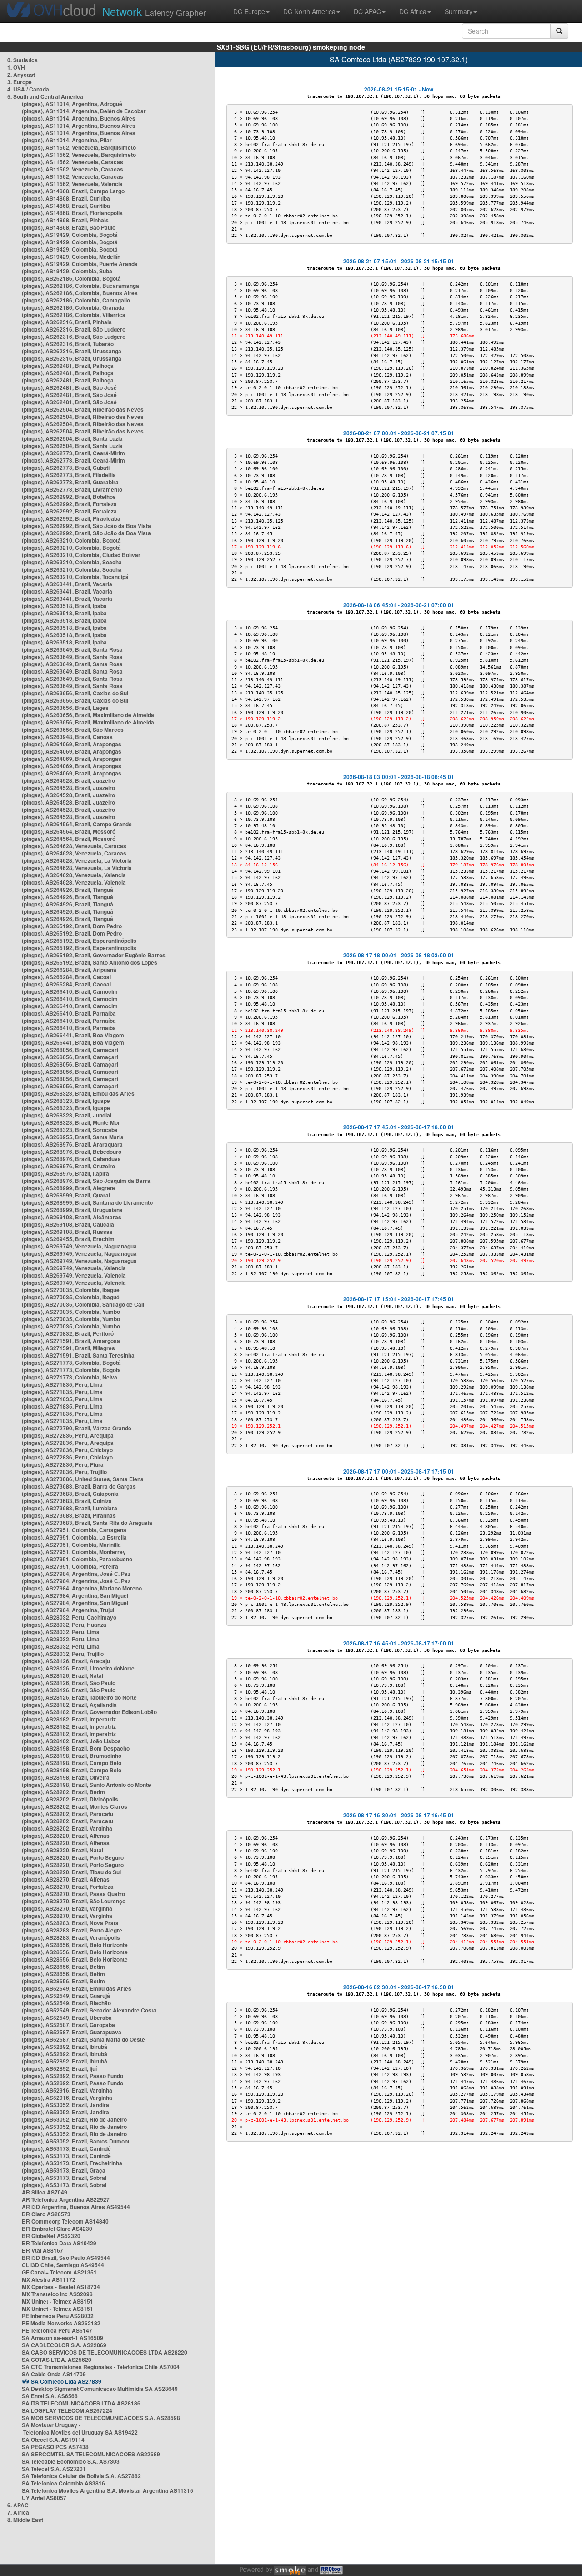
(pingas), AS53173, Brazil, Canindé (66, 2148)
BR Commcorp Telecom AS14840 (65, 2221)
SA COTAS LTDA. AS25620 (57, 2360)
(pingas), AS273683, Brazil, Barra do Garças (79, 1486)
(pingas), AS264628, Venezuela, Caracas (74, 846)
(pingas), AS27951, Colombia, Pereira (70, 1566)
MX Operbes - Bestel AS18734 (61, 2287)
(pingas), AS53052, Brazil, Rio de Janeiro (74, 2119)
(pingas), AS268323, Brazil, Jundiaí (67, 1115)
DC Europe (249, 11)
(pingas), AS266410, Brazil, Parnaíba (69, 1013)
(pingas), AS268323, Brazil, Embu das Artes (78, 1093)
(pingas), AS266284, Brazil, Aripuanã (69, 970)
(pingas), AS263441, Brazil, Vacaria (67, 584)
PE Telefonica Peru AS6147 (57, 2330)
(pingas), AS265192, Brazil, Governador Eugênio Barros (94, 955)
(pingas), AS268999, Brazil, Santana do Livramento (87, 1202)
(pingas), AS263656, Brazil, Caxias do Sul (75, 693)
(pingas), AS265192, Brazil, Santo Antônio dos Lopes (90, 962)
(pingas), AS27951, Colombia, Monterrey (74, 1552)
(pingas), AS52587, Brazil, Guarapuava (72, 2032)
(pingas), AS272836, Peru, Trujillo (64, 1472)
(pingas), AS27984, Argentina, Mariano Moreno (82, 1588)
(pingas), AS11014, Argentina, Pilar (67, 140)
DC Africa (413, 11)
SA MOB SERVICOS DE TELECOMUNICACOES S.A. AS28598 (101, 2418)
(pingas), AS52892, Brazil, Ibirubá (65, 2047)
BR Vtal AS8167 (43, 2250)
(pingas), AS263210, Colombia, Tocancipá (75, 577)
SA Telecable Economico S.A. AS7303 (71, 2461)
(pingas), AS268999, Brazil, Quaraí (66, 1195)
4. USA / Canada (28, 89)
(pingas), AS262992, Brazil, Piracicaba (71, 518)
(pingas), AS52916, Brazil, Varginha (67, 2090)
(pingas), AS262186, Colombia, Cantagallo (76, 300)
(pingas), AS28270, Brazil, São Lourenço (74, 1901)
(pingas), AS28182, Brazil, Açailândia (69, 1705)
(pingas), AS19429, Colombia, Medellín (71, 257)
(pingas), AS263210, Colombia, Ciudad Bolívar (81, 555)
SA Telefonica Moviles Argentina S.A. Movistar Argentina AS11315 (108, 2490)
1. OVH (16, 67)
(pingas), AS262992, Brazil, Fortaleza (69, 504)
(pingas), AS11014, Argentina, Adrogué (72, 104)
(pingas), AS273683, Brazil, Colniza (67, 1501)
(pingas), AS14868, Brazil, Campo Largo (73, 191)
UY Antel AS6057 (44, 2498)
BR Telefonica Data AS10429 (59, 2243)
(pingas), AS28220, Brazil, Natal (63, 1850)
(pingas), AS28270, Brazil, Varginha (67, 1908)
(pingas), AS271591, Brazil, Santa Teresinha (78, 1355)
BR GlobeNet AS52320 (51, 2236)
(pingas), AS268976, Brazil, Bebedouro (72, 1152)
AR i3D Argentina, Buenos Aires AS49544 (76, 2207)
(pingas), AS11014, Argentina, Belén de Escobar (84, 111)
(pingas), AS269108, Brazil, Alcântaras (72, 1217)
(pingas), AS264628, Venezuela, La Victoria (77, 860)
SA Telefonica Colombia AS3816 (63, 2483)
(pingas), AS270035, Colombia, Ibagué (71, 1290)
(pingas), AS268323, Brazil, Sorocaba (70, 1130)
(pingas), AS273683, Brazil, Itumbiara (70, 1508)
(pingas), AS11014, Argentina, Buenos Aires (79, 118)
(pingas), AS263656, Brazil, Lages (65, 708)
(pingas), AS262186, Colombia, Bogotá (71, 278)
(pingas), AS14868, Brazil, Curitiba (66, 198)
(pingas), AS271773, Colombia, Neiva (70, 1377)
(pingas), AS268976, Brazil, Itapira (65, 1173)
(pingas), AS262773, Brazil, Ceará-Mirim (73, 453)
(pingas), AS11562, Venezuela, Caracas (73, 162)
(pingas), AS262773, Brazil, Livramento (72, 489)
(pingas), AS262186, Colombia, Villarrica (74, 315)
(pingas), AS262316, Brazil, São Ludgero (74, 329)
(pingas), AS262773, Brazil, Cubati (66, 468)
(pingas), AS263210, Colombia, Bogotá (71, 540)
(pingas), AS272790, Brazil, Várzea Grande (77, 1428)
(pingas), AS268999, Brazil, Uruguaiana (72, 1210)
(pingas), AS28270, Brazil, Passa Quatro (73, 1894)
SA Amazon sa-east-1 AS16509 (63, 2338)
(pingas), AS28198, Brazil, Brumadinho (72, 1756)
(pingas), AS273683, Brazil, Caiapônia (70, 1494)
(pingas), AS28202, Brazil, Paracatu (68, 1814)
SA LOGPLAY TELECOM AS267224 (67, 2410)
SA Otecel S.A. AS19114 (53, 2440)
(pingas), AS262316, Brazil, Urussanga (72, 351)
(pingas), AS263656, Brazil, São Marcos (73, 730)
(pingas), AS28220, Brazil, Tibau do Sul (71, 1872)
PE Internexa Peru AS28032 (58, 2316)
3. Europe (20, 82)
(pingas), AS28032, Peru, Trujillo (63, 1654)
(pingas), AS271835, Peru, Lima (62, 1384)
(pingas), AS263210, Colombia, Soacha (72, 562)
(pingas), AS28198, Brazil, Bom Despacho (76, 1748)
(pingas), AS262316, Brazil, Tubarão (68, 344)
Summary (459, 11)
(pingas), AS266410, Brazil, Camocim (70, 991)
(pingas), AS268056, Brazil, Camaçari (70, 1050)
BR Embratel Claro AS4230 (57, 2229)
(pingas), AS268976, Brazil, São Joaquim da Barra (86, 1181)
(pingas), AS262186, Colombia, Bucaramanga (80, 286)
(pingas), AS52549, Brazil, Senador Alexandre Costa (89, 2010)
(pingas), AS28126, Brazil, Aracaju (66, 1661)
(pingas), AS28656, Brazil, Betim (63, 1967)
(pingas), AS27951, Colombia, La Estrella (74, 1537)
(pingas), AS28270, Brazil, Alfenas (66, 1879)
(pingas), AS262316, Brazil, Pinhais (67, 322)
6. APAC (18, 2505)
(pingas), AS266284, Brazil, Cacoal (66, 977)
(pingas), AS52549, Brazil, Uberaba (67, 2018)
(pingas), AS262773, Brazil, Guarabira (70, 482)
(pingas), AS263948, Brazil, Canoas (67, 737)
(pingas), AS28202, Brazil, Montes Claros (75, 1806)
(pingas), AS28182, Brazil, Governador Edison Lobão (89, 1712)
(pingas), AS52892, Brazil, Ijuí (59, 2068)
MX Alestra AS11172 (49, 2279)
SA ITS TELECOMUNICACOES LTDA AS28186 (81, 2403)
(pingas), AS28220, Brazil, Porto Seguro (73, 1857)
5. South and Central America (45, 96)
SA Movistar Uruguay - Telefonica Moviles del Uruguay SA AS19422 (80, 2429)
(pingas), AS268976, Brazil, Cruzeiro (68, 1166)
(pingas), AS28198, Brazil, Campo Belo (72, 1763)
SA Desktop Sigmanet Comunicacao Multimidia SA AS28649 (100, 2389)
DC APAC (367, 11)
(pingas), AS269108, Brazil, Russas (67, 1232)
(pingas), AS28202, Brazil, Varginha (67, 1828)
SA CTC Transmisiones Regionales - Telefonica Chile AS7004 (101, 2367)
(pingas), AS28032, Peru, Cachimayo (69, 1617)
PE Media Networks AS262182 (61, 2323)
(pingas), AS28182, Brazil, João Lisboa (71, 1741)
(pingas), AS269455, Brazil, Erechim (68, 1239)
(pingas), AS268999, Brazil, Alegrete (68, 1188)
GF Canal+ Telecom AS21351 (59, 2272)
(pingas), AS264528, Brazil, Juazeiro (68, 780)
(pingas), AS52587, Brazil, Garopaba (68, 2025)
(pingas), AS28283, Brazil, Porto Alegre (72, 1930)
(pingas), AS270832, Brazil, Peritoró (68, 1333)
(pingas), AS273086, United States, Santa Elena (83, 1479)
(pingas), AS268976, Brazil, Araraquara (72, 1144)
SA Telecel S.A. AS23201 (54, 2469)
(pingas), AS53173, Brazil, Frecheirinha (72, 2163)
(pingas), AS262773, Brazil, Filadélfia (69, 475)
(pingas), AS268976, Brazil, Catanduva (71, 1159)
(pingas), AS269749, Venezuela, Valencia (74, 1268)
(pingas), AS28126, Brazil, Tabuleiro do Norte (79, 1697)
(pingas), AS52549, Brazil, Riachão (66, 2003)
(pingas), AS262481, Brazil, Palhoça (68, 366)
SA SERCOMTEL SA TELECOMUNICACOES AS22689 (91, 2454)
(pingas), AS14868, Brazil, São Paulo (69, 227)
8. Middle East (25, 2520)
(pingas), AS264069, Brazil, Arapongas (72, 744)
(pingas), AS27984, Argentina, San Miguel (75, 1595)
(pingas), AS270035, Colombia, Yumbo (71, 1312)
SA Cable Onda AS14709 (54, 2374)
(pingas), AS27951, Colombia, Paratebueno (77, 1559)
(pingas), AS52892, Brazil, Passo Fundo (73, 2076)
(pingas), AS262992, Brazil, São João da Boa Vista (86, 526)
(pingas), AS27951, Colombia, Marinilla (71, 1545)
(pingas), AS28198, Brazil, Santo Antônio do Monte (86, 1785)
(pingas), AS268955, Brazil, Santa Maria (73, 1137)
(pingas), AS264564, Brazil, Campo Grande (77, 824)
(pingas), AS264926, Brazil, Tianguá (68, 890)
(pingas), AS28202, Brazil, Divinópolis (70, 1799)
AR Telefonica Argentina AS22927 (66, 2199)
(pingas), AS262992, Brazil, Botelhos (69, 497)
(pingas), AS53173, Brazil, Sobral (64, 2178)
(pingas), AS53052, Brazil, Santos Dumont (76, 2141)
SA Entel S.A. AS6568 (50, 2396)
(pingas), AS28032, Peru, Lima (61, 1632)
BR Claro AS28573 (46, 2214)
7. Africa (18, 2512)
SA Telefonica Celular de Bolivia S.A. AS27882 (81, 2476)
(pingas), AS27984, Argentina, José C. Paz (76, 1574)
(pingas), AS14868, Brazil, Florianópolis (72, 213)
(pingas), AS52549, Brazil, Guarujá (66, 1996)
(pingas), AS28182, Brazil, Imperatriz (69, 1719)
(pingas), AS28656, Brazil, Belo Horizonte (75, 1945)
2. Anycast (21, 75)
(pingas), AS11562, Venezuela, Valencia (72, 184)
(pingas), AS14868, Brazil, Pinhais (65, 220)
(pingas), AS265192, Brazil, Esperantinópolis (79, 941)
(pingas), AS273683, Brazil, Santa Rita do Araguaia (87, 1523)
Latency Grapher (154, 11)
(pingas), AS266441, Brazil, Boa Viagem (73, 1035)
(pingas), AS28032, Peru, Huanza (64, 1625)
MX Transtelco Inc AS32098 (57, 2294)
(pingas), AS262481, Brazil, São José (69, 387)
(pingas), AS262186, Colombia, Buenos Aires (80, 293)
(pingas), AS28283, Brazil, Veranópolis (71, 1937)
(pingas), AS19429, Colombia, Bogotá (70, 235)
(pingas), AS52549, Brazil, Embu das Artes (77, 1988)
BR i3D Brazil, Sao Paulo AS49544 (66, 2258)
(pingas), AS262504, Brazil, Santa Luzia (72, 438)
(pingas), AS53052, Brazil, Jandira (65, 2105)
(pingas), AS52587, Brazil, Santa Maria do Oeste (83, 2039)
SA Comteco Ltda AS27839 (66, 2381)
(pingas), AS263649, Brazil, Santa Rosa (72, 649)
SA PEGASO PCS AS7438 (55, 2447)
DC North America (309, 11)
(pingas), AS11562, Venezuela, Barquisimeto (79, 147)
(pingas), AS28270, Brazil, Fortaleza (68, 1887)
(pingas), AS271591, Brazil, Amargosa (71, 1341)
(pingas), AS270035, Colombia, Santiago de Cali (83, 1304)
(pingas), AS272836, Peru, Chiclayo (67, 1450)
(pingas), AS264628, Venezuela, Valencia (74, 875)
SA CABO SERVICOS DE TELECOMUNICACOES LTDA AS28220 (105, 2352)
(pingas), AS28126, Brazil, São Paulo (69, 1683)
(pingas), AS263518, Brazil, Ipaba (64, 606)
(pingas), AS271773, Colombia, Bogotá (71, 1363)
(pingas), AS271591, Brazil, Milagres (68, 1348)
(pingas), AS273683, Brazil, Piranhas (69, 1515)
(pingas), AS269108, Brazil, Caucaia (68, 1224)
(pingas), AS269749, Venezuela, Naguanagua (79, 1246)
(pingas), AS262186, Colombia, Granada (73, 307)
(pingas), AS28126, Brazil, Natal (63, 1675)
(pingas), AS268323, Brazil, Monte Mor (71, 1122)
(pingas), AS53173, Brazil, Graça (64, 2170)
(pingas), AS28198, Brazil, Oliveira (66, 1777)
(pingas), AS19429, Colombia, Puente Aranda (80, 264)
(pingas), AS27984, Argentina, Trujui (68, 1610)
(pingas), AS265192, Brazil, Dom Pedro (72, 926)
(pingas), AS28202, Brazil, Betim (63, 1792)
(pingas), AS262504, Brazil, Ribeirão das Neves (83, 409)
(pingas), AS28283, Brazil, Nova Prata (70, 1923)
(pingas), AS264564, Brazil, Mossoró (69, 831)
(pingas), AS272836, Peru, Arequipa (68, 1435)
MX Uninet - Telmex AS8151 (58, 2301)
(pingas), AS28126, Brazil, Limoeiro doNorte (78, 1668)
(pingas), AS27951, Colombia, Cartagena (74, 1530)
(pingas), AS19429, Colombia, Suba (67, 271)
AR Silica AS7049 (45, 2192)
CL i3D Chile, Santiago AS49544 (63, 2265)
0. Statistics (23, 60)
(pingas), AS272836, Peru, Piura (63, 1464)
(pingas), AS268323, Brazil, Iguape (66, 1101)
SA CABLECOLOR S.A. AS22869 (64, 2345)
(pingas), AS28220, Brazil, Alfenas (66, 1836)
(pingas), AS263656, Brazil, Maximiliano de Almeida (88, 715)
